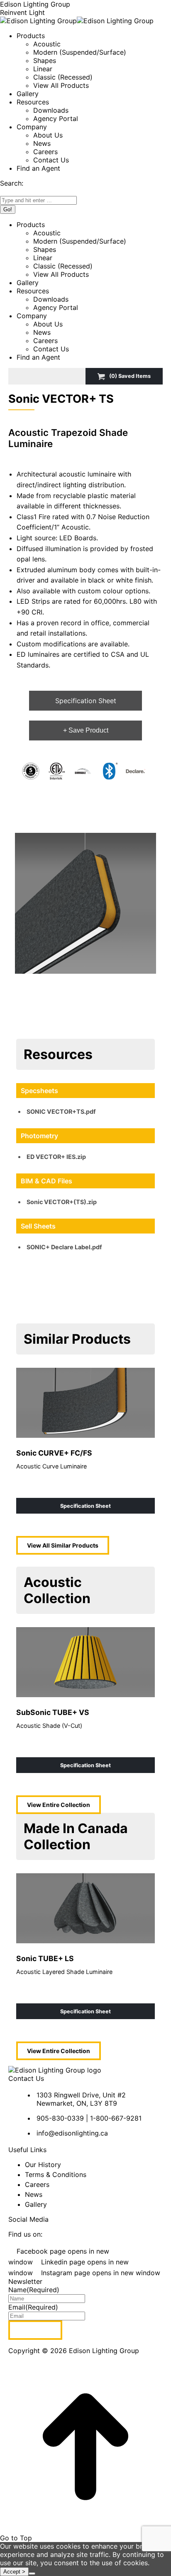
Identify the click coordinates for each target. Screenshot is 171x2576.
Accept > (14, 2572)
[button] (85, 903)
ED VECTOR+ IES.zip (56, 1157)
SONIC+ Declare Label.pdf (64, 1247)
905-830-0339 (60, 2118)
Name (34, 2290)
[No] (32, 2574)
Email (33, 2307)
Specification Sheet (86, 701)
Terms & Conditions (56, 2174)
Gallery (36, 2204)
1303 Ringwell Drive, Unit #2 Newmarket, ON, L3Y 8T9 (81, 2099)
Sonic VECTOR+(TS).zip (62, 1202)
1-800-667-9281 (116, 2118)
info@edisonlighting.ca (72, 2133)
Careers (37, 2184)
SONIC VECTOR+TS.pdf (61, 1111)
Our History (43, 2165)
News (34, 2194)
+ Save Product (86, 730)
